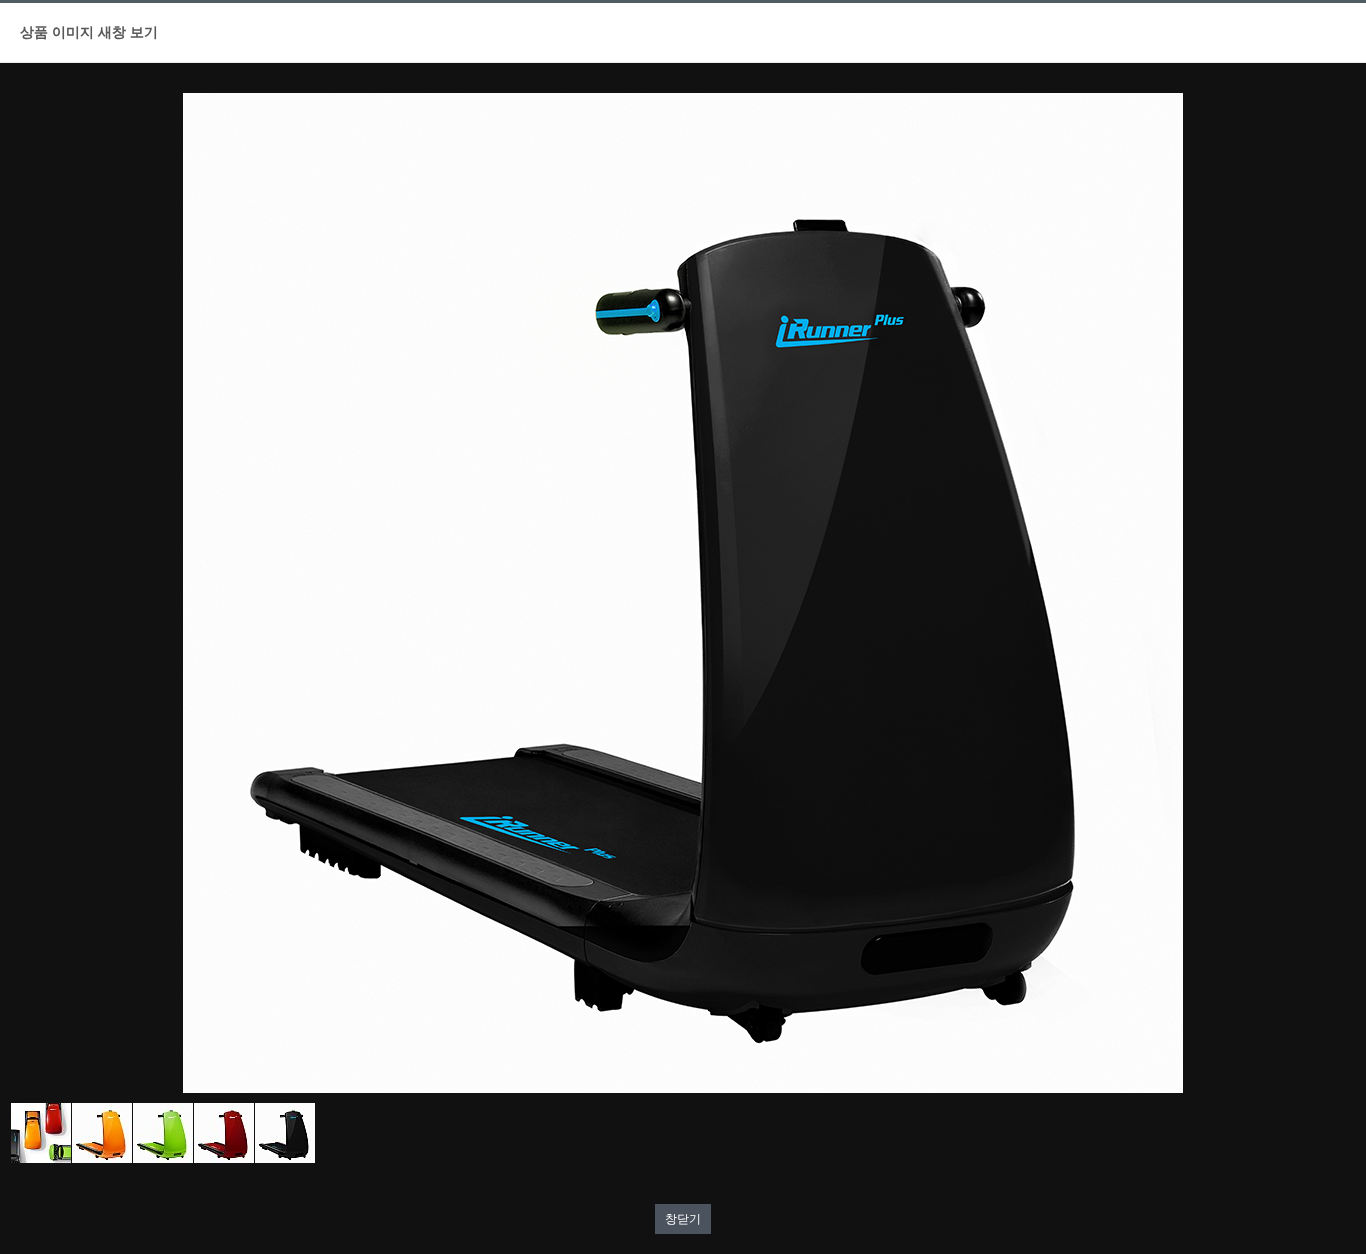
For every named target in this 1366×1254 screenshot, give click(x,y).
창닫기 (683, 1219)
